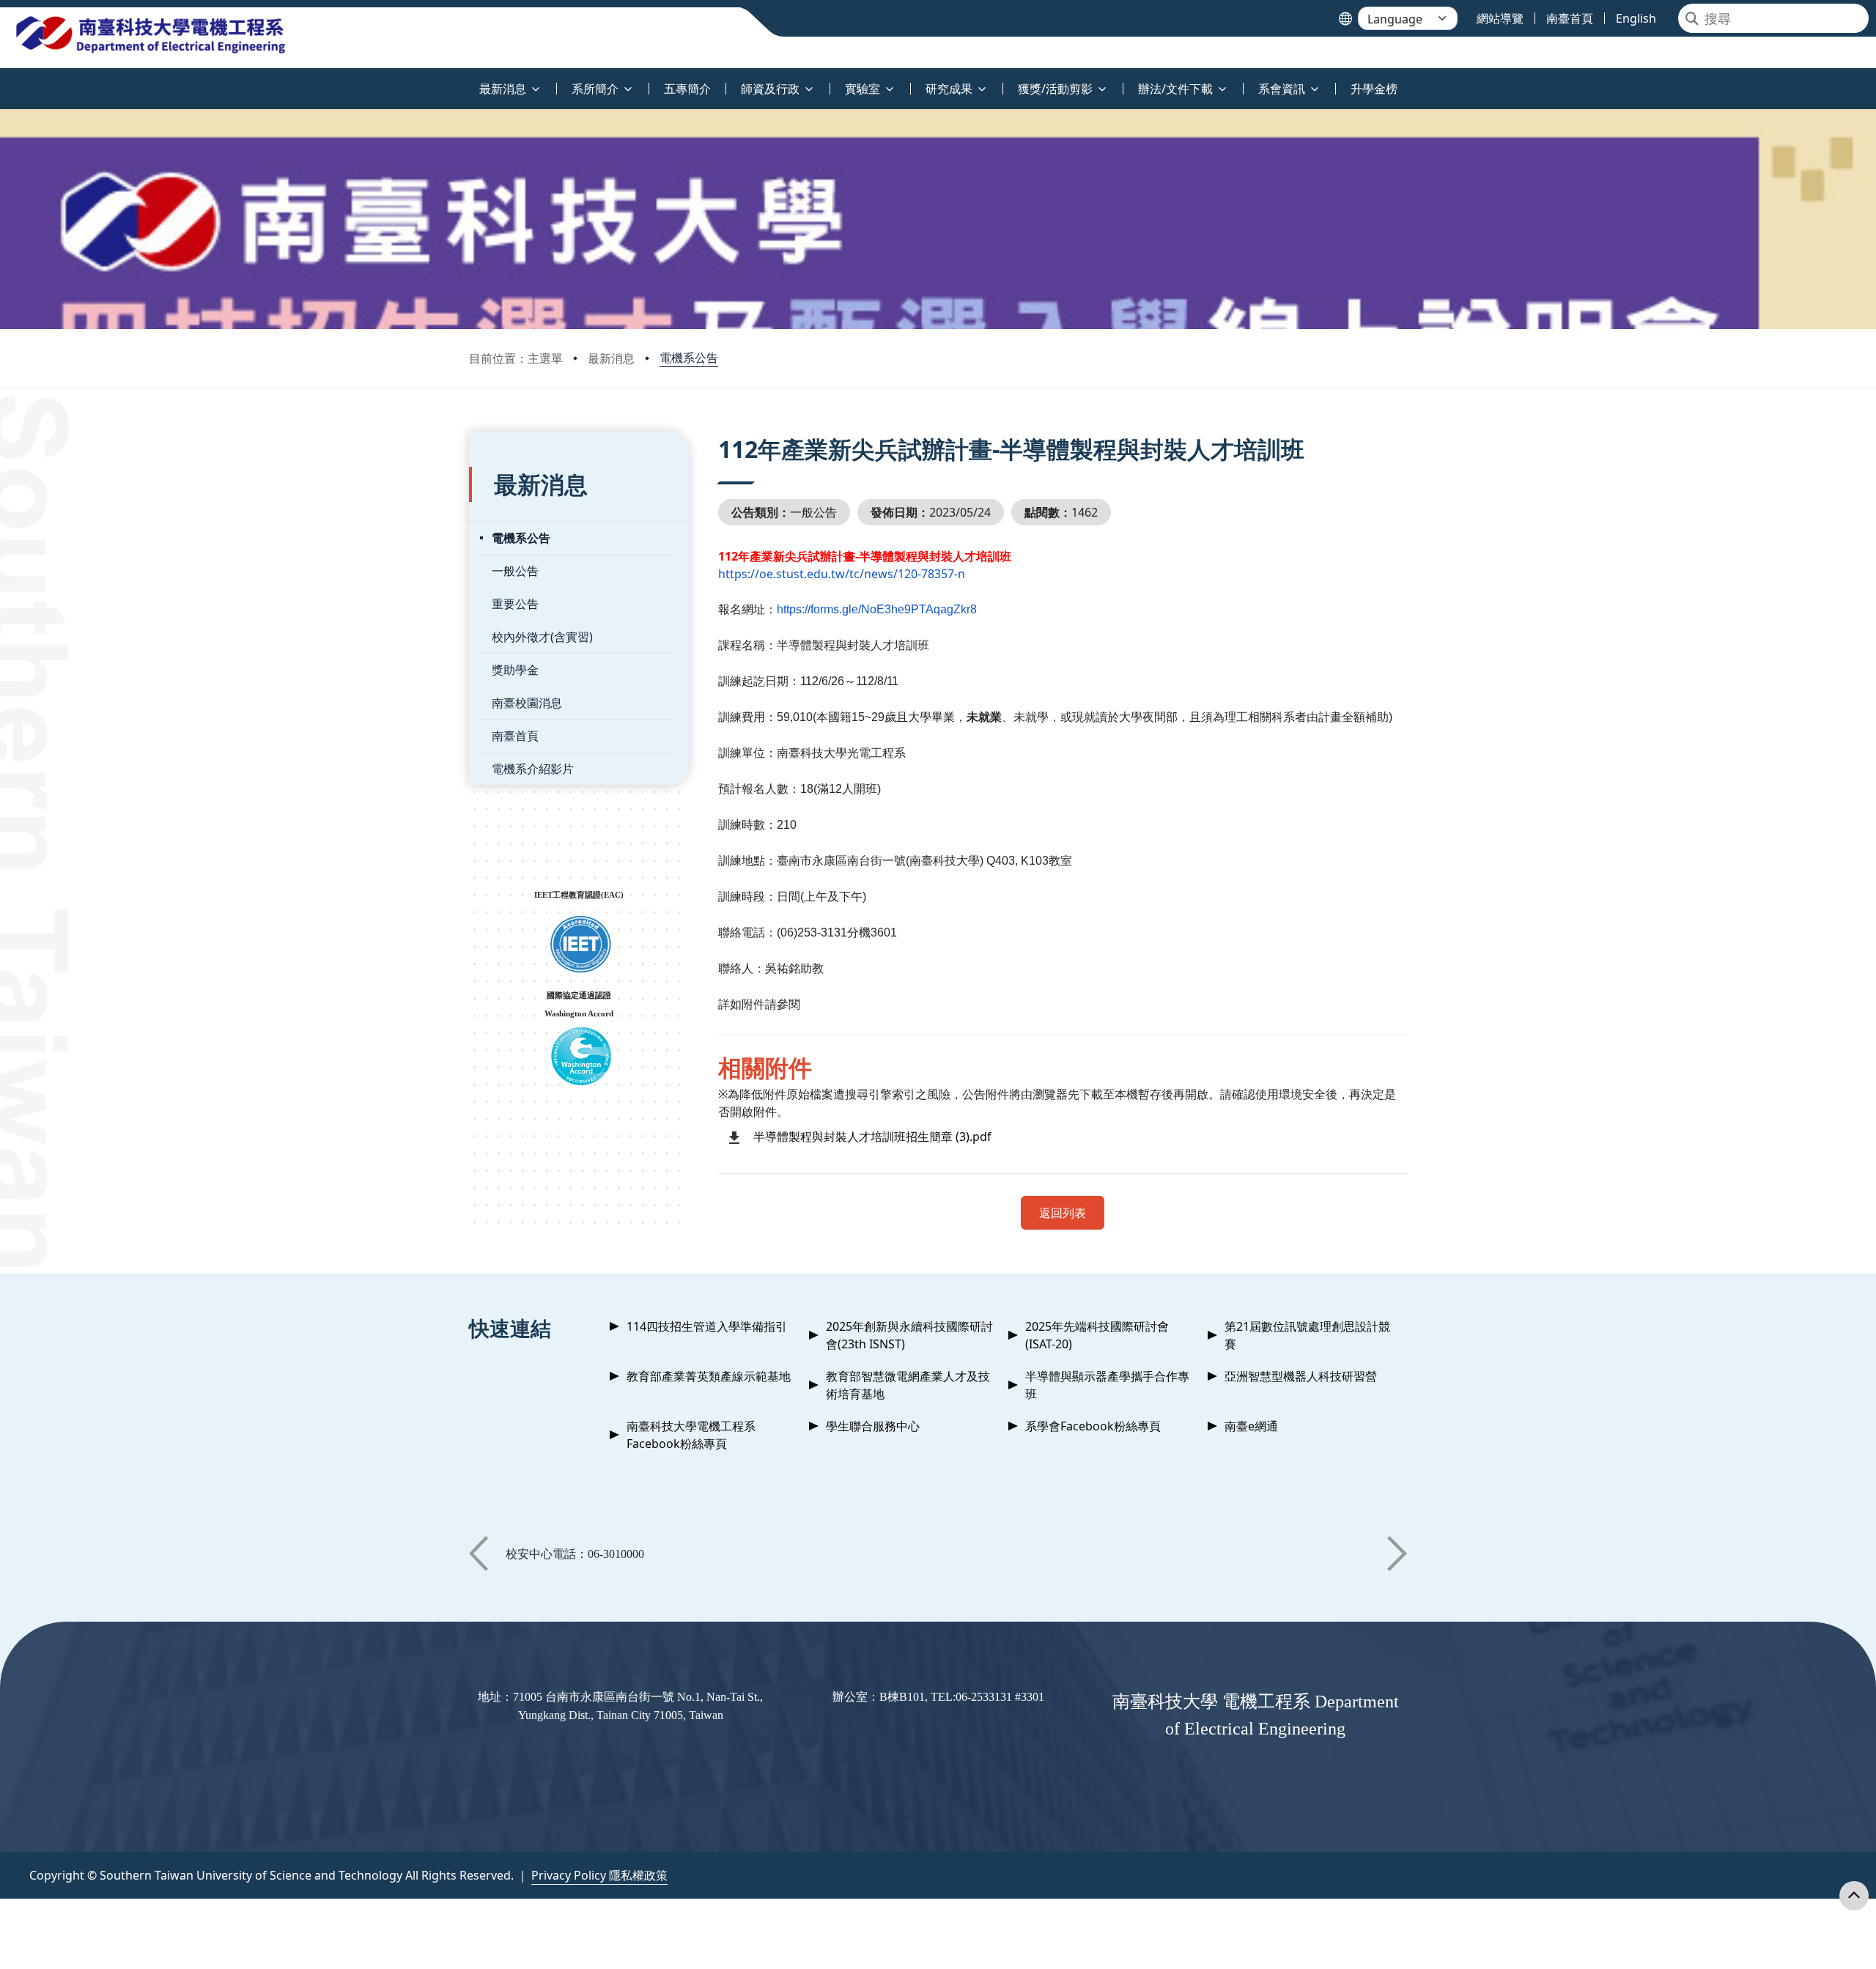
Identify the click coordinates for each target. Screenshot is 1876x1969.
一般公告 (515, 571)
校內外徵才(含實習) (542, 637)
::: (3, 80)
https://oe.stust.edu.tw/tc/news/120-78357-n (842, 574)
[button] (479, 1554)
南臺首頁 (515, 736)
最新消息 (611, 358)
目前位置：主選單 (516, 358)
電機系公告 (689, 358)
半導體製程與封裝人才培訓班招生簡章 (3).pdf (872, 1137)
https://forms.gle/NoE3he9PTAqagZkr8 (877, 609)
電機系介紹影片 (533, 769)
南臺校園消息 (527, 703)
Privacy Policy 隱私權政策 (599, 1875)
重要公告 (515, 604)
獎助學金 (515, 670)
